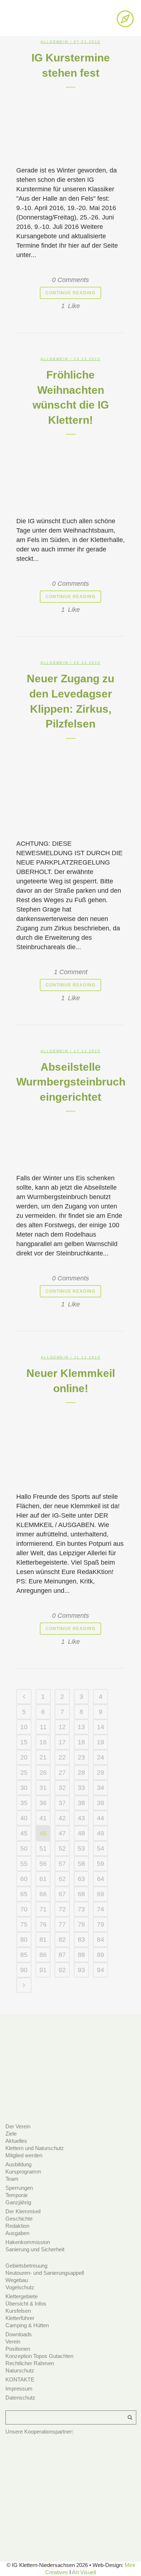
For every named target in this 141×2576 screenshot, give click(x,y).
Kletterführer (20, 2318)
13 (81, 1727)
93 (81, 1970)
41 (43, 1818)
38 (81, 1803)
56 (43, 1864)
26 (43, 1773)
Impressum (19, 2389)
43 (81, 1818)
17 (62, 1742)
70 (24, 1909)
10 (24, 1727)
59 (101, 1864)
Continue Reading (70, 293)
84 (101, 1940)
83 (81, 1940)
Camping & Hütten (27, 2325)
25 (24, 1773)
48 (81, 1833)
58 (81, 1864)
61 (43, 1879)
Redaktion (17, 2226)
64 (101, 1879)
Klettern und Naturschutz (35, 2148)
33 (81, 1788)
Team (12, 2179)
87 (62, 1955)
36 (43, 1803)
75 (24, 1924)
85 (24, 1955)
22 (62, 1757)
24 (101, 1757)
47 (62, 1833)
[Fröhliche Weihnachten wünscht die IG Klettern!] (70, 473)
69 (101, 1894)
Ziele (11, 2134)
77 (62, 1924)
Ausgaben (17, 2233)
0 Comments (70, 280)
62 (62, 1879)
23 (81, 1757)
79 (101, 1924)
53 (81, 1848)
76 (43, 1924)
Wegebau (17, 2280)
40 (24, 1818)
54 (101, 1848)
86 (43, 1955)
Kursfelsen (18, 2311)
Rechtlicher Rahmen (30, 2363)
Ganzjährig (18, 2202)
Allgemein (54, 42)
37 (62, 1803)
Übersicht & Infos (26, 2304)
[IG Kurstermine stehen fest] (70, 124)
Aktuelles (16, 2141)
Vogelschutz (20, 2287)
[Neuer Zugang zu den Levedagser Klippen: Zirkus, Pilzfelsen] (70, 786)
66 (43, 1894)
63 (81, 1879)
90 (24, 1970)
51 (43, 1848)
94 (101, 1970)
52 (62, 1848)
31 (43, 1788)
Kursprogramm (23, 2172)
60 (24, 1879)
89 (101, 1955)
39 (101, 1803)
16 (43, 1742)
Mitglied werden (24, 2155)
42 (62, 1818)
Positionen (18, 2349)
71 (43, 1909)
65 (24, 1894)
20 (24, 1757)
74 (101, 1909)
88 (81, 1955)
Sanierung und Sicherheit (35, 2249)
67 (62, 1894)
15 (24, 1742)
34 (101, 1788)
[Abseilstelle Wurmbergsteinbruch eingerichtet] (70, 1140)
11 (43, 1727)
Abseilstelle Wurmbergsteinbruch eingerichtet (71, 1082)
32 (62, 1788)
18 (81, 1742)
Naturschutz (20, 2370)
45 (24, 1833)
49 (101, 1833)
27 (62, 1773)
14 (101, 1727)
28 (81, 1773)
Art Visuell (84, 2572)
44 (101, 1818)
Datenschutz (20, 2398)
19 (101, 1742)
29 (101, 1773)
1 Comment (71, 972)
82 (62, 1940)
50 (24, 1848)
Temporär (17, 2195)
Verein (13, 2342)
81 (43, 1940)
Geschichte (19, 2219)
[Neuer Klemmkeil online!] (70, 1445)
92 (62, 1970)
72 (62, 1909)
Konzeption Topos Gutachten (39, 2356)
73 (81, 1909)
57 (62, 1864)
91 (43, 1970)
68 (81, 1894)
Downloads (19, 2334)
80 (24, 1940)
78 (81, 1924)
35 (24, 1803)
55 (24, 1864)
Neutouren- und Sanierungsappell (45, 2273)
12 (62, 1727)
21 (43, 1757)
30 (24, 1788)
